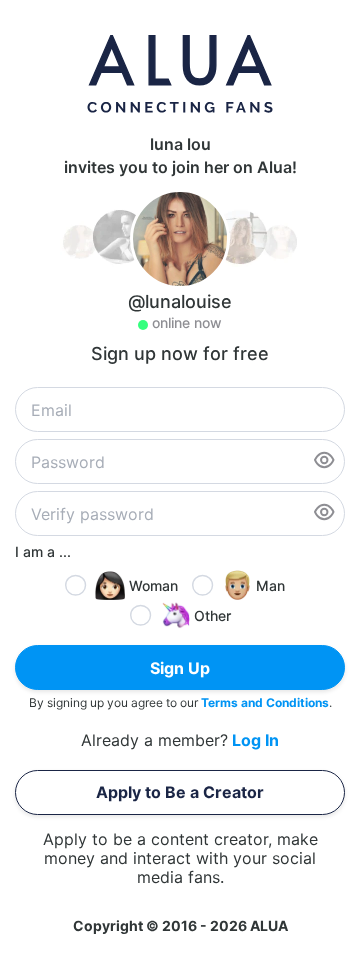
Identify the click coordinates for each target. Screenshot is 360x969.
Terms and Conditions (265, 702)
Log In (255, 740)
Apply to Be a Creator (180, 792)
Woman (153, 585)
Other (212, 615)
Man (270, 585)
